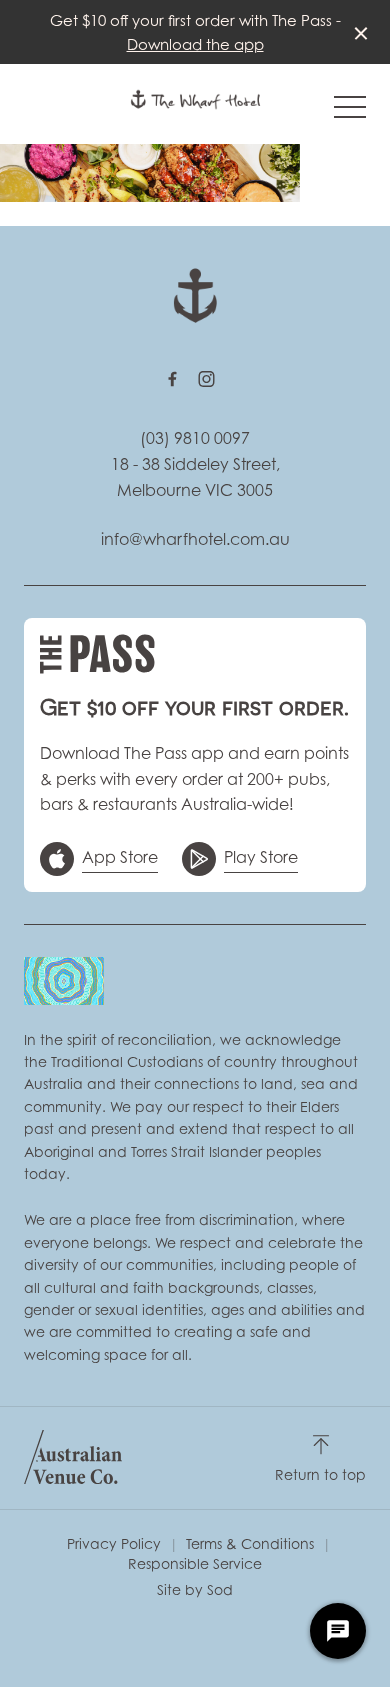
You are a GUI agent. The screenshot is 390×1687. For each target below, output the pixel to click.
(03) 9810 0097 (195, 438)
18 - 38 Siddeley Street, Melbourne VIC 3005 (195, 477)
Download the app (195, 44)
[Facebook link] (172, 379)
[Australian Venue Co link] (73, 1457)
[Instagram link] (206, 379)
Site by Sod (195, 1589)
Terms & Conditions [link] (250, 1543)
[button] (350, 112)
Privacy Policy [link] (114, 1543)
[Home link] (195, 99)
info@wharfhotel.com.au (195, 539)
